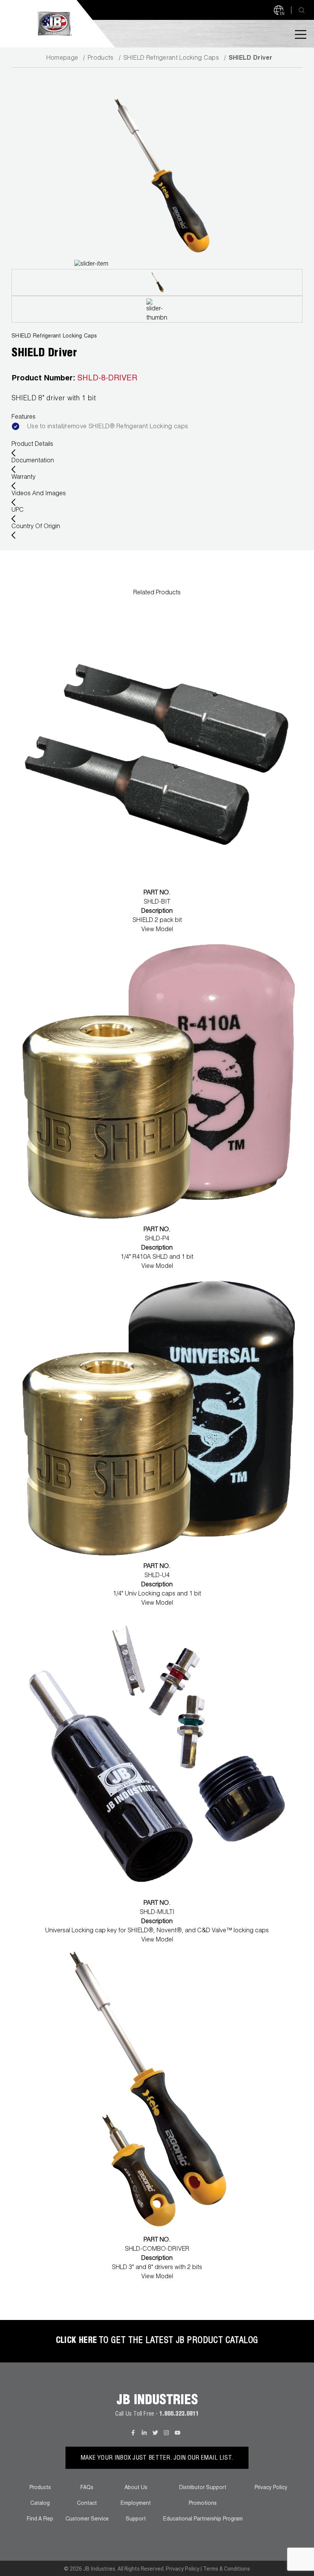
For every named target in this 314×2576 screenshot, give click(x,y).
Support (136, 2519)
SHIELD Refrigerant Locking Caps (171, 59)
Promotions (203, 2504)
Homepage (62, 59)
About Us (136, 2488)
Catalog (40, 2504)
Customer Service (87, 2519)
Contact (87, 2504)
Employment (136, 2504)
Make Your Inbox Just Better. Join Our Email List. (157, 2459)
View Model (157, 930)
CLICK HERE (77, 2341)
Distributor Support (203, 2488)
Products (101, 59)
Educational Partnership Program (203, 2519)
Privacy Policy (271, 2488)
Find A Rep (40, 2519)
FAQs (87, 2488)
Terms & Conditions (227, 2569)
